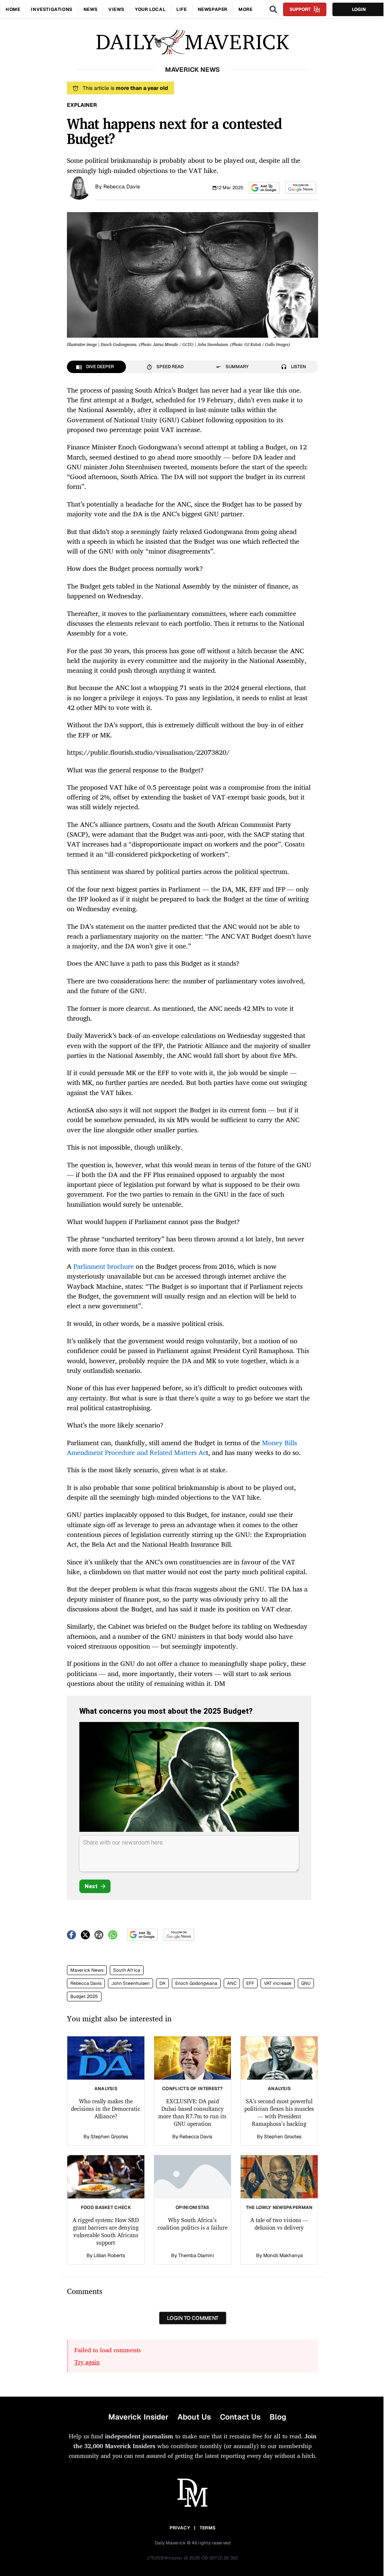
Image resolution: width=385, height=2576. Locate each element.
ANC (232, 1983)
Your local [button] (150, 9)
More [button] (245, 9)
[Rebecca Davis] (79, 187)
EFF (250, 1983)
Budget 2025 (84, 1996)
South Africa (127, 1970)
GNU (306, 1983)
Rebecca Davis (122, 187)
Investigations (52, 9)
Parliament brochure (104, 1266)
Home (13, 9)
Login (359, 9)
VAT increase (278, 1983)
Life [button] (181, 9)
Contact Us (240, 2417)
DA (162, 1983)
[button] (264, 188)
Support (300, 9)
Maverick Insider (138, 2417)
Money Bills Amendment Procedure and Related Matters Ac (182, 1447)
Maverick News (87, 1970)
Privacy (180, 2528)
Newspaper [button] (213, 9)
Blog (278, 2417)
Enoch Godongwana (196, 1983)
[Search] (273, 9)
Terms (208, 2528)
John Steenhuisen (130, 1983)
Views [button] (116, 9)
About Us (194, 2417)
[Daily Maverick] (192, 42)
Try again (87, 2362)
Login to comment (193, 2318)
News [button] (90, 9)
